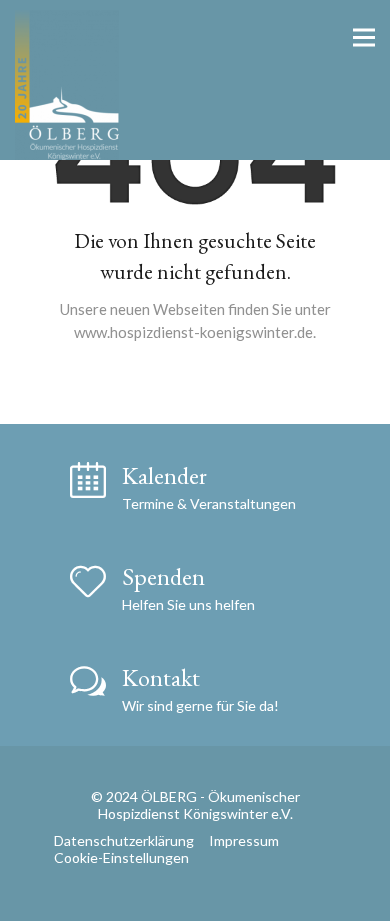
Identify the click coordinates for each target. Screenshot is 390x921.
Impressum (244, 840)
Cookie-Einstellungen (121, 857)
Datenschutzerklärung (124, 840)
